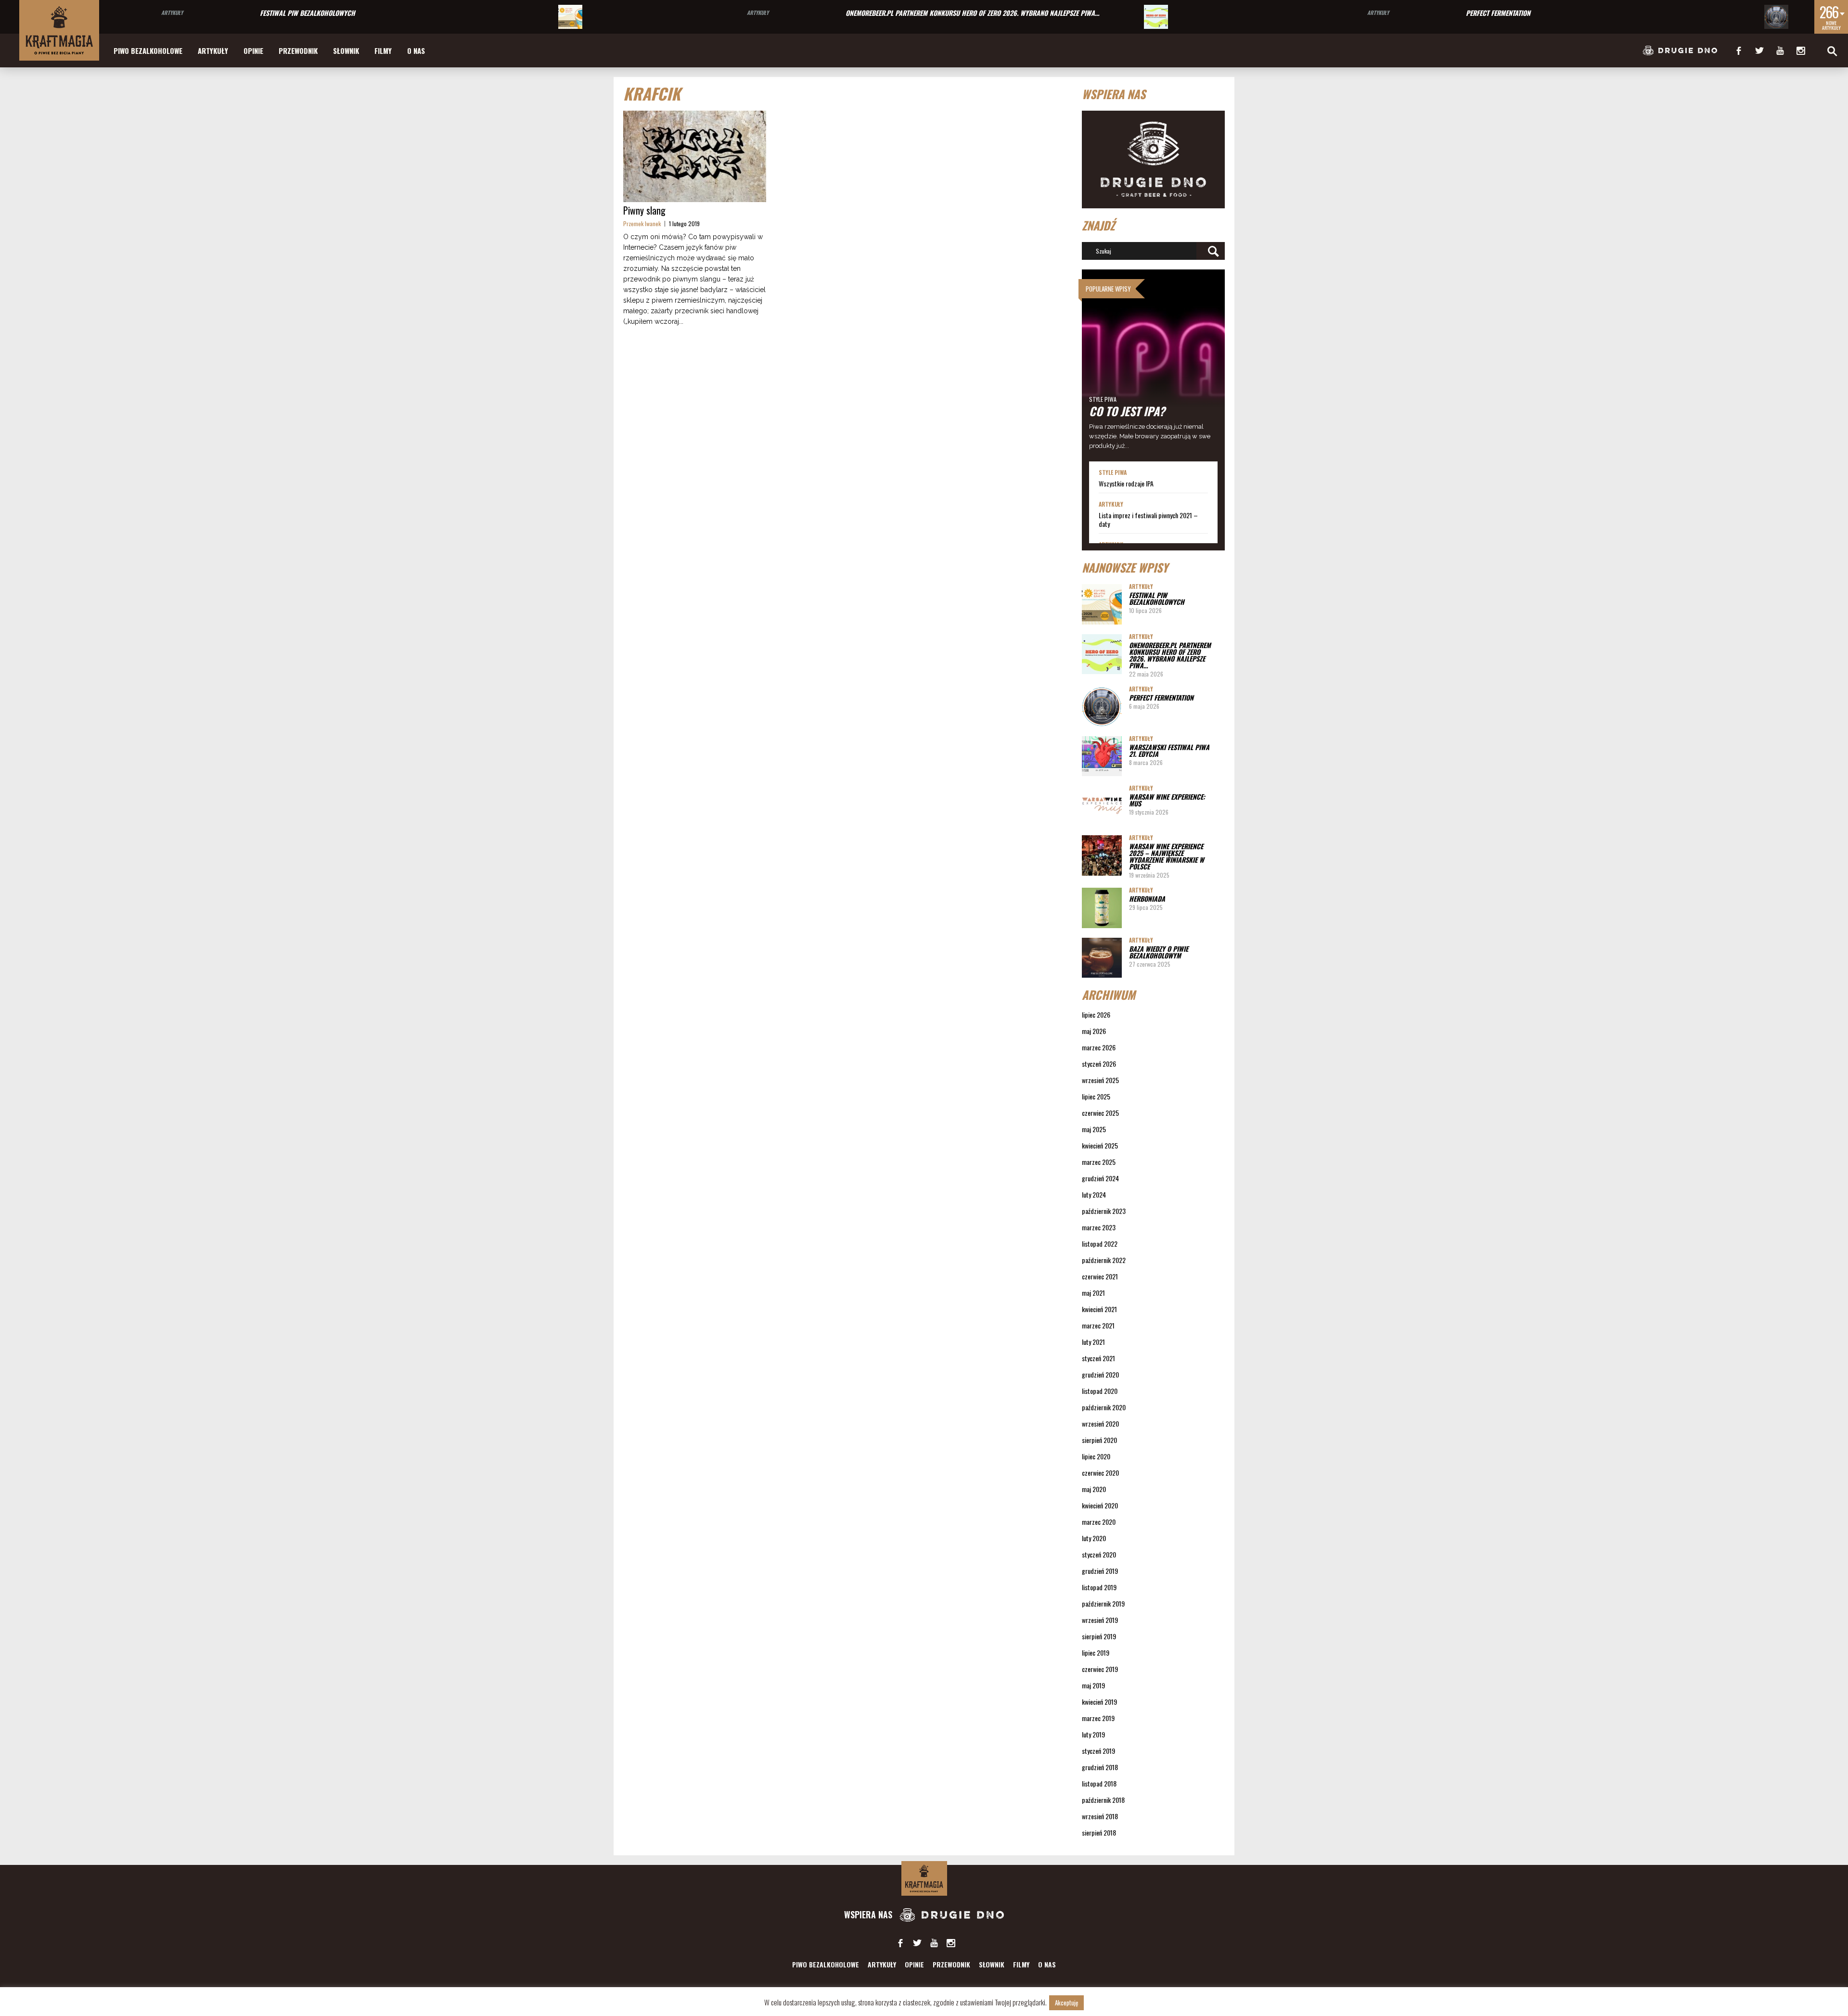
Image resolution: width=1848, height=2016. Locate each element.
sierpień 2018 (1099, 1832)
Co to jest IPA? (1127, 411)
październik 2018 (1103, 1800)
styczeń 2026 (1099, 1064)
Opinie (253, 51)
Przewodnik (298, 51)
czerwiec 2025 (1100, 1113)
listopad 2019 (1099, 1587)
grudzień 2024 (1100, 1178)
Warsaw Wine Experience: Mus (1167, 800)
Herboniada (1147, 899)
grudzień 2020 (1100, 1374)
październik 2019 (1103, 1603)
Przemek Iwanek (642, 223)
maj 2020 (1094, 1489)
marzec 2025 (1099, 1162)
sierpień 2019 (1099, 1636)
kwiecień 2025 (1100, 1145)
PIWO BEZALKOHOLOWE (148, 51)
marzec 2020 (1099, 1522)
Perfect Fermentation (1498, 13)
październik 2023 (1104, 1211)
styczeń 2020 (1099, 1554)
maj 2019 (1093, 1685)
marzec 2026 (1099, 1047)
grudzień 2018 (1100, 1767)
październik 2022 (1104, 1260)
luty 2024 (1094, 1194)
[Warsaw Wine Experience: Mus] (1102, 806)
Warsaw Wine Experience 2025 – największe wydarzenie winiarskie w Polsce (1167, 856)
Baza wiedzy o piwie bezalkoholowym (1159, 952)
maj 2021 (1093, 1293)
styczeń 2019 (1098, 1751)
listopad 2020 (1100, 1391)
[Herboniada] (1102, 908)
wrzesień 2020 (1100, 1423)
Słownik (346, 51)
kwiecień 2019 (1099, 1702)
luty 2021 (1093, 1342)
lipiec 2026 (1096, 1014)
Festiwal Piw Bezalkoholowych (308, 13)
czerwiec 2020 (1100, 1473)
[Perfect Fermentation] (1776, 17)
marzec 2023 (1099, 1227)
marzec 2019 (1098, 1718)
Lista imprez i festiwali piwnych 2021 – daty (1148, 520)
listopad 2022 (1100, 1244)
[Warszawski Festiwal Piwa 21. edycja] (1102, 756)
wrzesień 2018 (1100, 1816)
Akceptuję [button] (1066, 2003)
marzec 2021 (1098, 1325)
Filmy (383, 51)
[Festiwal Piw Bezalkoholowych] (570, 17)
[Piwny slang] (695, 156)
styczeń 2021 (1098, 1358)
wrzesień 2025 (1100, 1080)
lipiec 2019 (1096, 1652)
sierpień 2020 (1099, 1440)
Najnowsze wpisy (1125, 567)
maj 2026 (1094, 1031)
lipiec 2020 (1096, 1456)
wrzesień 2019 (1100, 1620)
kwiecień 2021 (1099, 1309)
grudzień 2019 (1100, 1571)
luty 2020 (1094, 1538)
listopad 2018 (1099, 1783)
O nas (416, 51)
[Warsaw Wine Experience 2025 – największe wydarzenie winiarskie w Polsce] (1102, 855)
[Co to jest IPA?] (1154, 365)
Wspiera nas (869, 1914)
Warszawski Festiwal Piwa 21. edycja (1169, 750)
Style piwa (1103, 399)
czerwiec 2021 (1100, 1276)
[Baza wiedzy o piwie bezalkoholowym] (1102, 958)
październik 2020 (1104, 1407)
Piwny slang (644, 210)
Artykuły (172, 13)
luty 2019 (1093, 1734)
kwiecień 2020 (1100, 1505)
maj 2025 (1094, 1129)
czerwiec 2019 (1100, 1669)
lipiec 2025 (1096, 1096)
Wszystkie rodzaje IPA (1126, 484)
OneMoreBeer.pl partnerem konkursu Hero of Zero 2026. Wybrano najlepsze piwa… (972, 13)
